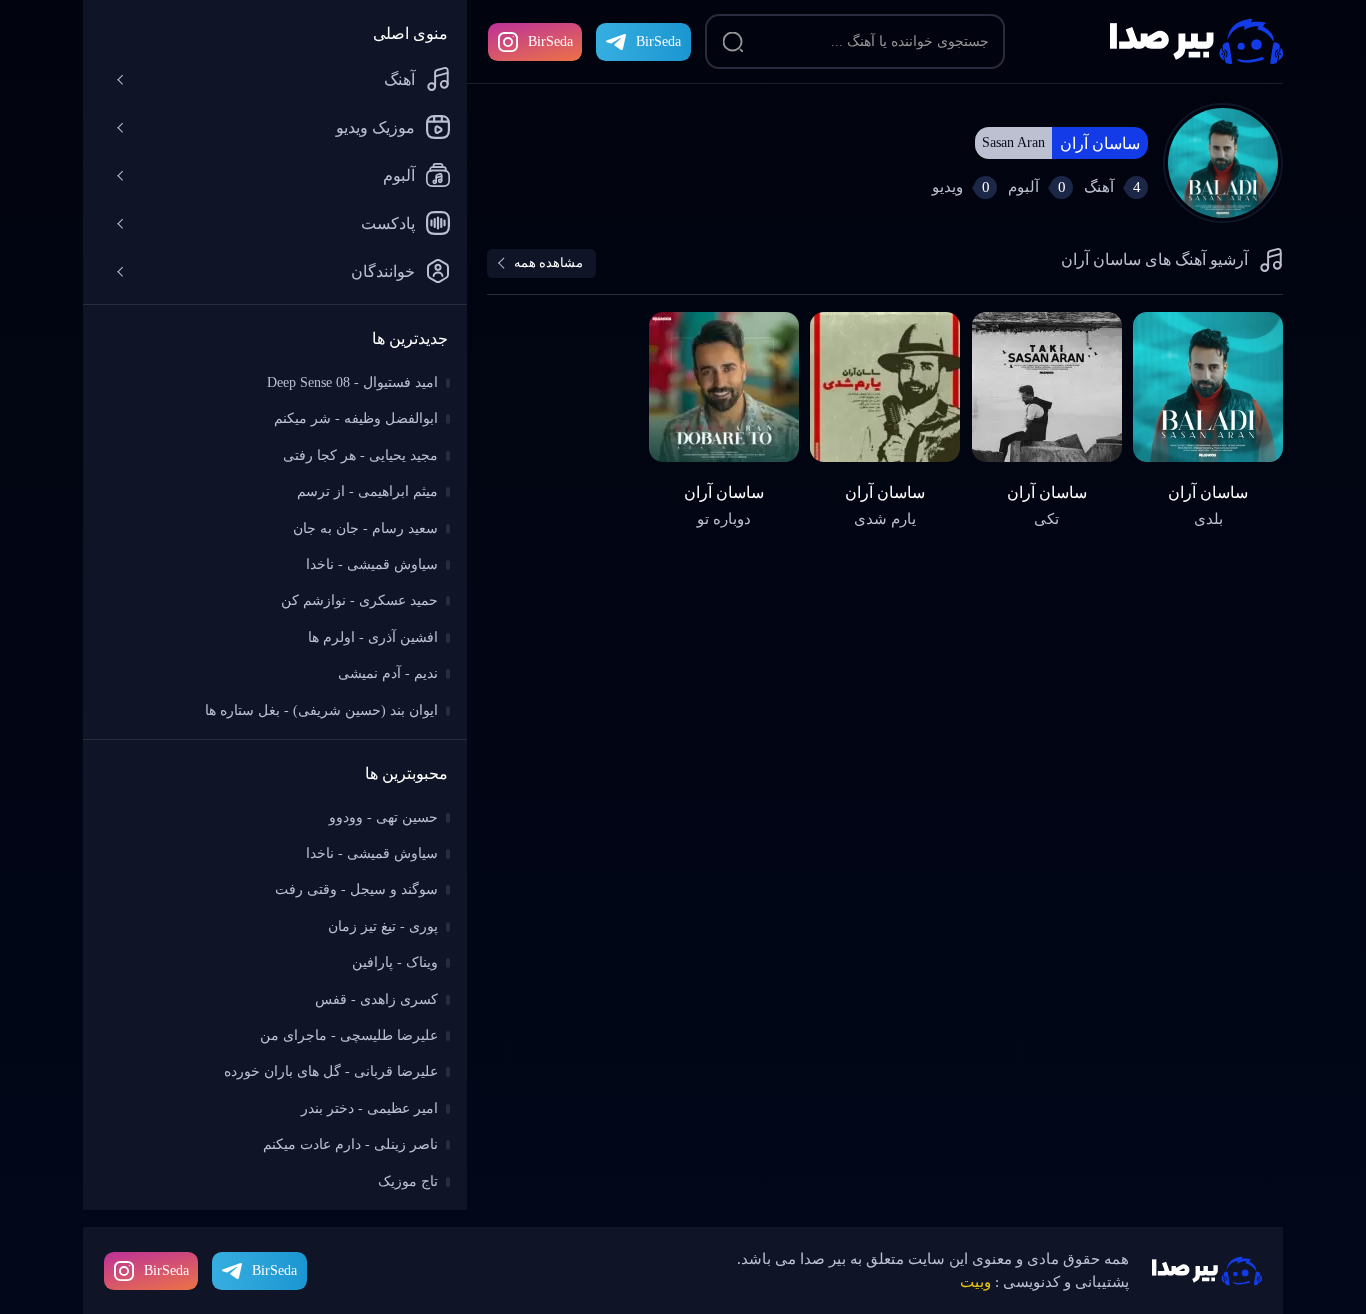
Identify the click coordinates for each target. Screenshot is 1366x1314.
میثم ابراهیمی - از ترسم (367, 491)
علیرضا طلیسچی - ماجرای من (349, 1035)
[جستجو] (733, 42)
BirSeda (550, 41)
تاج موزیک (408, 1181)
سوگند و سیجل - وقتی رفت (356, 889)
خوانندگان (383, 271)
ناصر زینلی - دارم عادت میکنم (350, 1144)
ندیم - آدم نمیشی (388, 673)
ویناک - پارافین (395, 962)
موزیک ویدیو (375, 127)
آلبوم (399, 175)
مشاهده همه (548, 262)
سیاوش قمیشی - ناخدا (372, 564)
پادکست (388, 223)
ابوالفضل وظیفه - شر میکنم (356, 418)
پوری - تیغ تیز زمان (383, 926)
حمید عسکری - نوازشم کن (359, 600)
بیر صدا (1196, 41)
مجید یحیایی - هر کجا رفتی (360, 455)
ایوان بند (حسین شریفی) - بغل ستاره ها (321, 710)
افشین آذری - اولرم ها (373, 637)
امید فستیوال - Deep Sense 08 (352, 382)
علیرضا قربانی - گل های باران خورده (331, 1071)
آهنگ (399, 79)
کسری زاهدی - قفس (376, 999)
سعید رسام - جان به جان (365, 528)
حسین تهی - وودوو (383, 817)
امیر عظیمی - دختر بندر (369, 1108)
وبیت (975, 1282)
